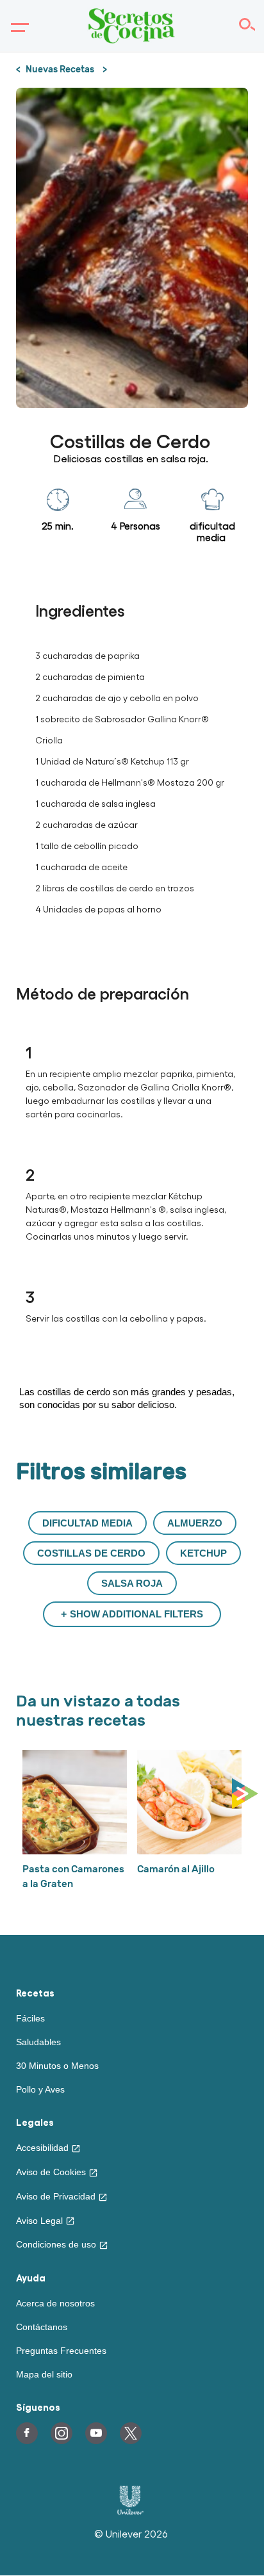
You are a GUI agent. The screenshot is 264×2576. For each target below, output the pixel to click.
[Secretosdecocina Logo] (132, 26)
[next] (248, 1794)
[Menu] (17, 28)
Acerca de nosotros (55, 2303)
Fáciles (30, 2018)
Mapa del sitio (44, 2374)
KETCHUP (203, 1553)
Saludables (38, 2042)
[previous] (19, 1794)
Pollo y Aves (40, 2089)
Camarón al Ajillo (176, 1869)
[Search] (246, 26)
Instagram (62, 2433)
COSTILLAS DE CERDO (91, 1553)
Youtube (96, 2433)
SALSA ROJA (132, 1583)
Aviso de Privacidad (56, 2196)
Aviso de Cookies (51, 2172)
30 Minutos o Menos (57, 2066)
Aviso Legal (39, 2221)
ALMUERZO (195, 1523)
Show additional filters (136, 1614)
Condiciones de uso (56, 2244)
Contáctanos (42, 2327)
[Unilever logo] (130, 2511)
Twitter (131, 2433)
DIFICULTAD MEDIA (87, 1523)
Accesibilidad (42, 2148)
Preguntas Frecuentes (61, 2351)
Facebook (27, 2433)
